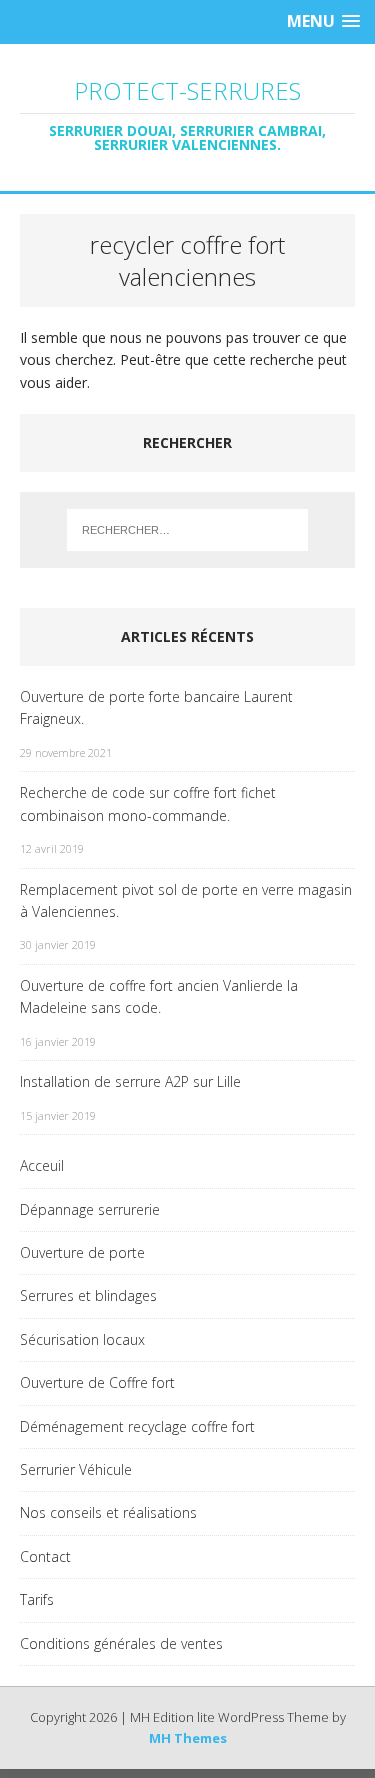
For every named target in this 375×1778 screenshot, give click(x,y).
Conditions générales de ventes (121, 1643)
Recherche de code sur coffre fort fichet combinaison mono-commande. (148, 803)
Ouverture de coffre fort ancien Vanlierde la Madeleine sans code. (159, 996)
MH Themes (188, 1738)
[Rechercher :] (188, 530)
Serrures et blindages (88, 1295)
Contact (45, 1556)
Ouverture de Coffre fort (97, 1382)
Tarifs (37, 1599)
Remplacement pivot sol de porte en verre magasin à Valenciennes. (186, 900)
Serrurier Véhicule (76, 1469)
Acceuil (42, 1165)
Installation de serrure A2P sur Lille (130, 1081)
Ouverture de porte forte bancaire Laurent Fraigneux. (156, 707)
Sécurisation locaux (82, 1339)
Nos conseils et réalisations (108, 1512)
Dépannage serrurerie (90, 1209)
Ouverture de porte (82, 1252)
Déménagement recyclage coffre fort (137, 1426)
